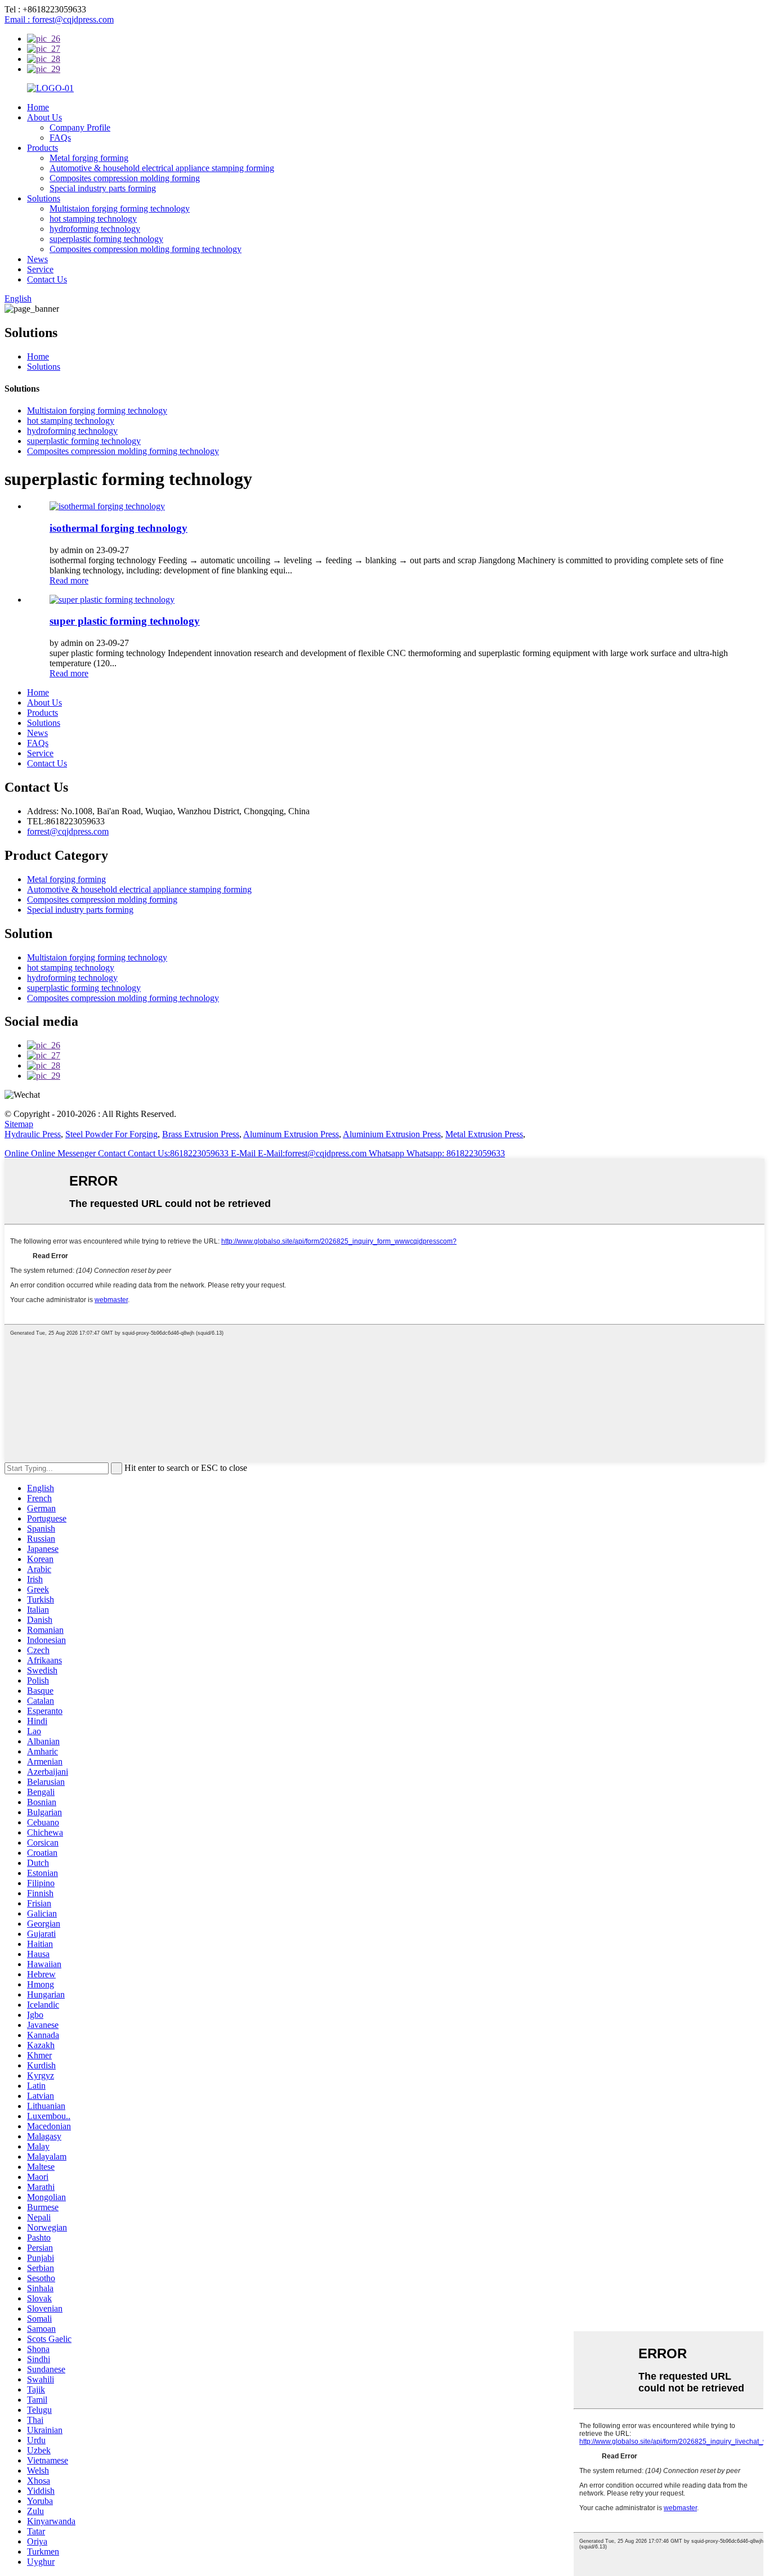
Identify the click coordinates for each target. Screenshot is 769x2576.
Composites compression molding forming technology (146, 249)
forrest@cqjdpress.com (68, 831)
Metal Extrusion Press (484, 1134)
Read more (69, 580)
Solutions (44, 198)
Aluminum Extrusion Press (291, 1134)
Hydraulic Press (33, 1134)
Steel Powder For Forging (111, 1134)
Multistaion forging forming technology (120, 208)
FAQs (60, 138)
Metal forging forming (89, 158)
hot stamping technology (93, 219)
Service (40, 269)
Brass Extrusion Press (201, 1134)
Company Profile (80, 127)
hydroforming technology (95, 229)
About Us (44, 117)
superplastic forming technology (106, 239)
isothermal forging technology (119, 528)
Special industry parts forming (103, 188)
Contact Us (47, 279)
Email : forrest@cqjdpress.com (59, 19)
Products (43, 148)
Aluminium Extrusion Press (392, 1134)
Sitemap (19, 1124)
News (37, 259)
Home (38, 107)
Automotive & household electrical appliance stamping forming (162, 168)
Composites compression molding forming (125, 178)
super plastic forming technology (125, 621)
